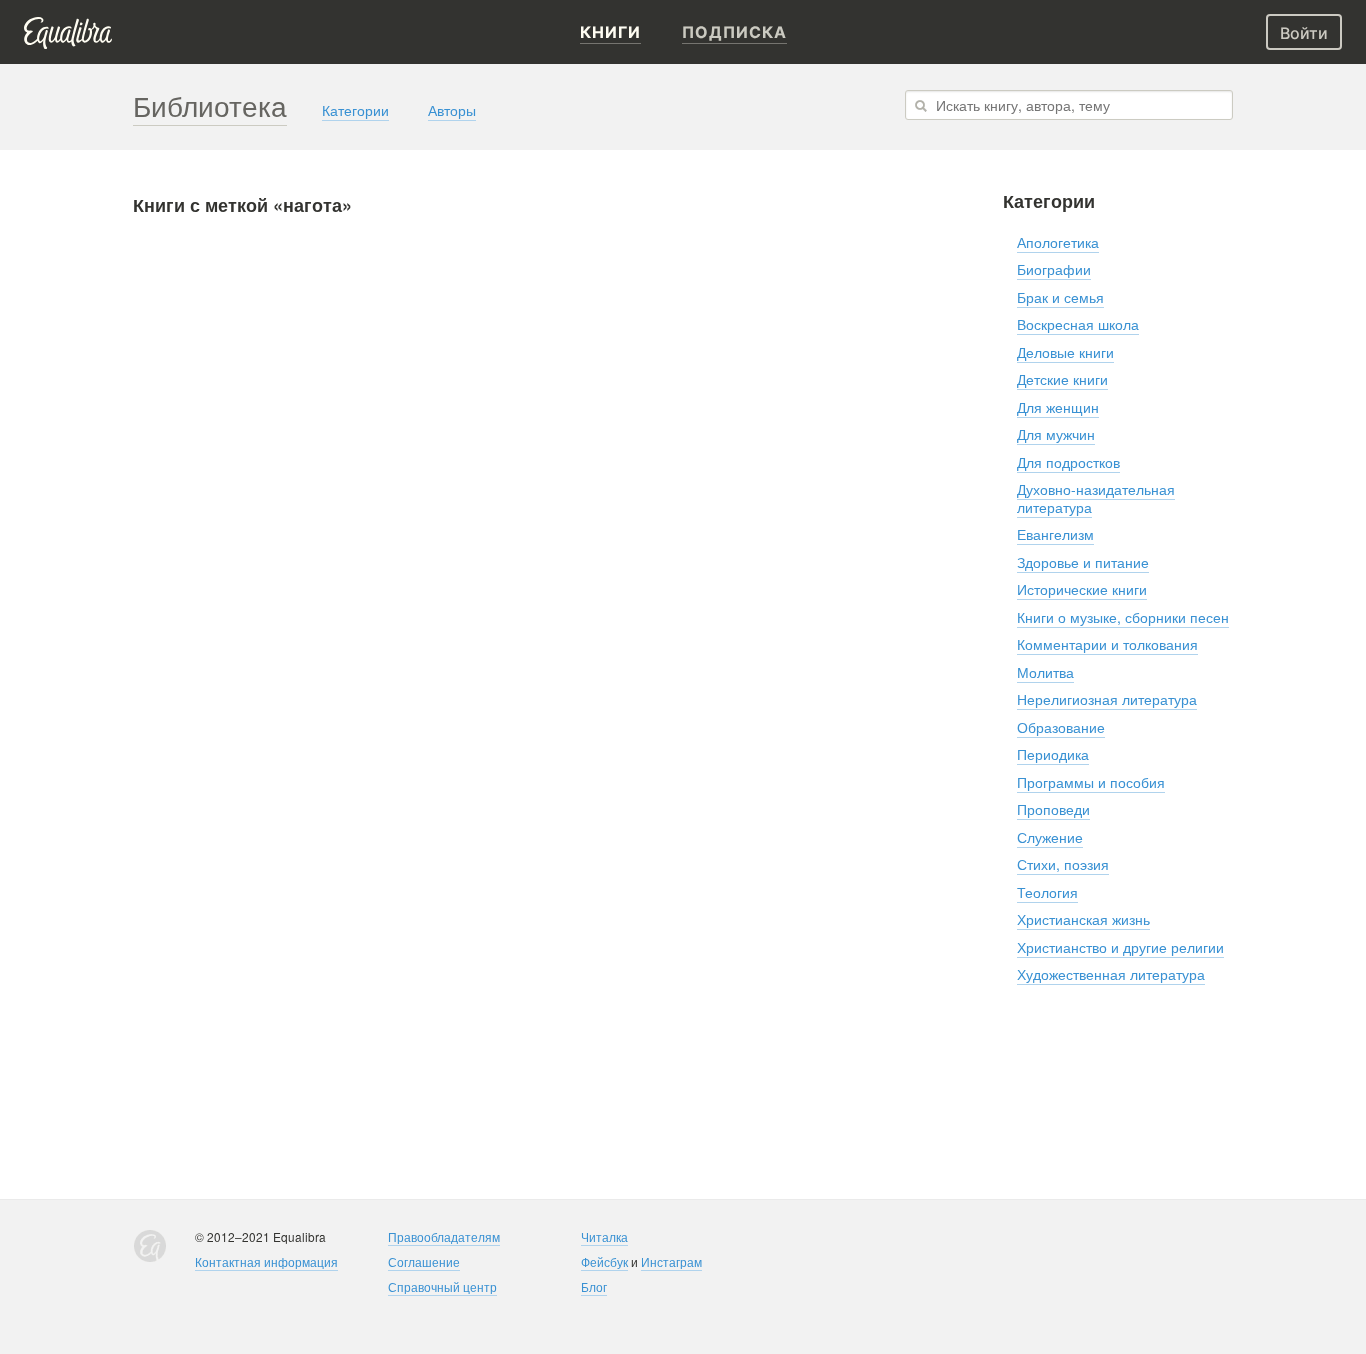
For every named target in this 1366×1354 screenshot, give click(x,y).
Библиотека (210, 105)
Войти (1304, 33)
